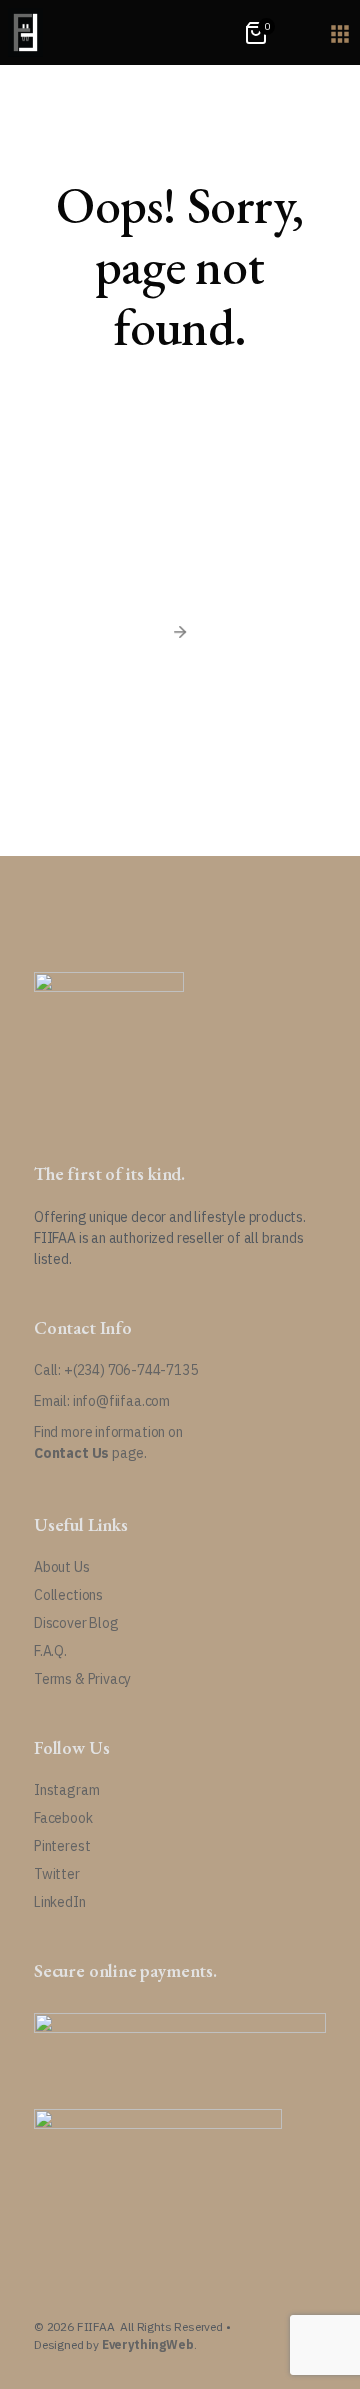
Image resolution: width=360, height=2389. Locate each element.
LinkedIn (60, 1902)
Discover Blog (76, 1623)
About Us (62, 1567)
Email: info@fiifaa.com (102, 1401)
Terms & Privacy (82, 1679)
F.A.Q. (50, 1651)
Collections (68, 1595)
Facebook (63, 1818)
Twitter (57, 1874)
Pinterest (62, 1846)
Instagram (66, 1790)
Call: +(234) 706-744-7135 (116, 1370)
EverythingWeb (148, 2344)
